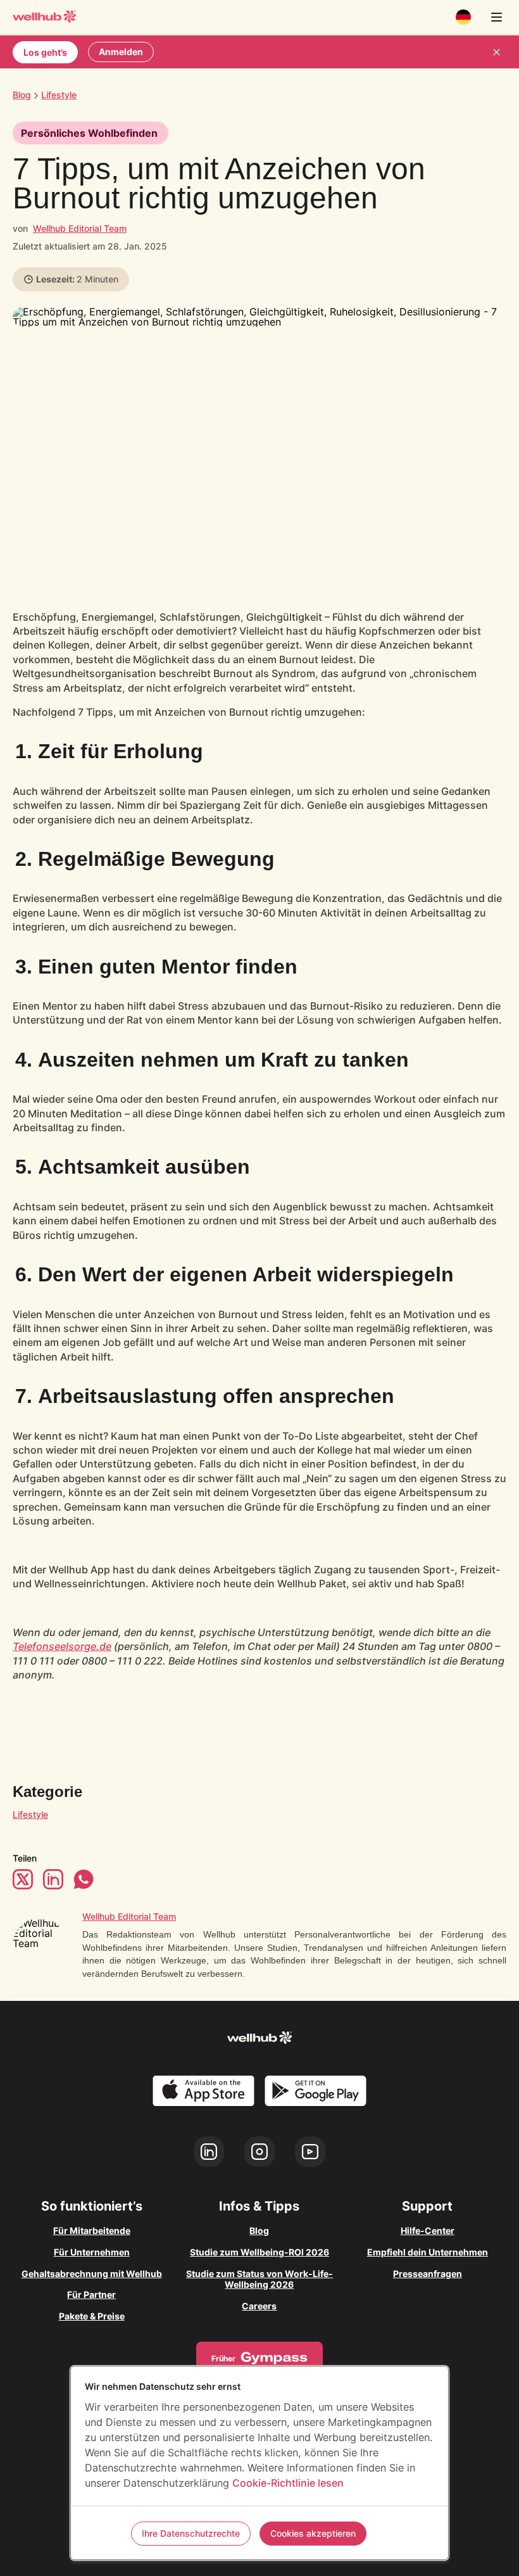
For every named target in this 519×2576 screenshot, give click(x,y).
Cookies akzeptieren (313, 2533)
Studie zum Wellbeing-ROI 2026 (259, 2252)
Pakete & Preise (92, 2316)
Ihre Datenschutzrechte (191, 2533)
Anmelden (121, 52)
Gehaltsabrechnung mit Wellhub (92, 2274)
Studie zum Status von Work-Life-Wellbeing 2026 (259, 2279)
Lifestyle (30, 1814)
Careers (259, 2306)
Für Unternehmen (92, 2252)
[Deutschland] (463, 17)
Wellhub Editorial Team (80, 228)
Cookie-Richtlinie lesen (288, 2483)
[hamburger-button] (496, 17)
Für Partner (91, 2294)
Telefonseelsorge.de (62, 1646)
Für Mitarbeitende (92, 2230)
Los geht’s (45, 52)
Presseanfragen (428, 2274)
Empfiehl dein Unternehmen (428, 2252)
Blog (22, 95)
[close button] (496, 52)
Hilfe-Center (428, 2230)
